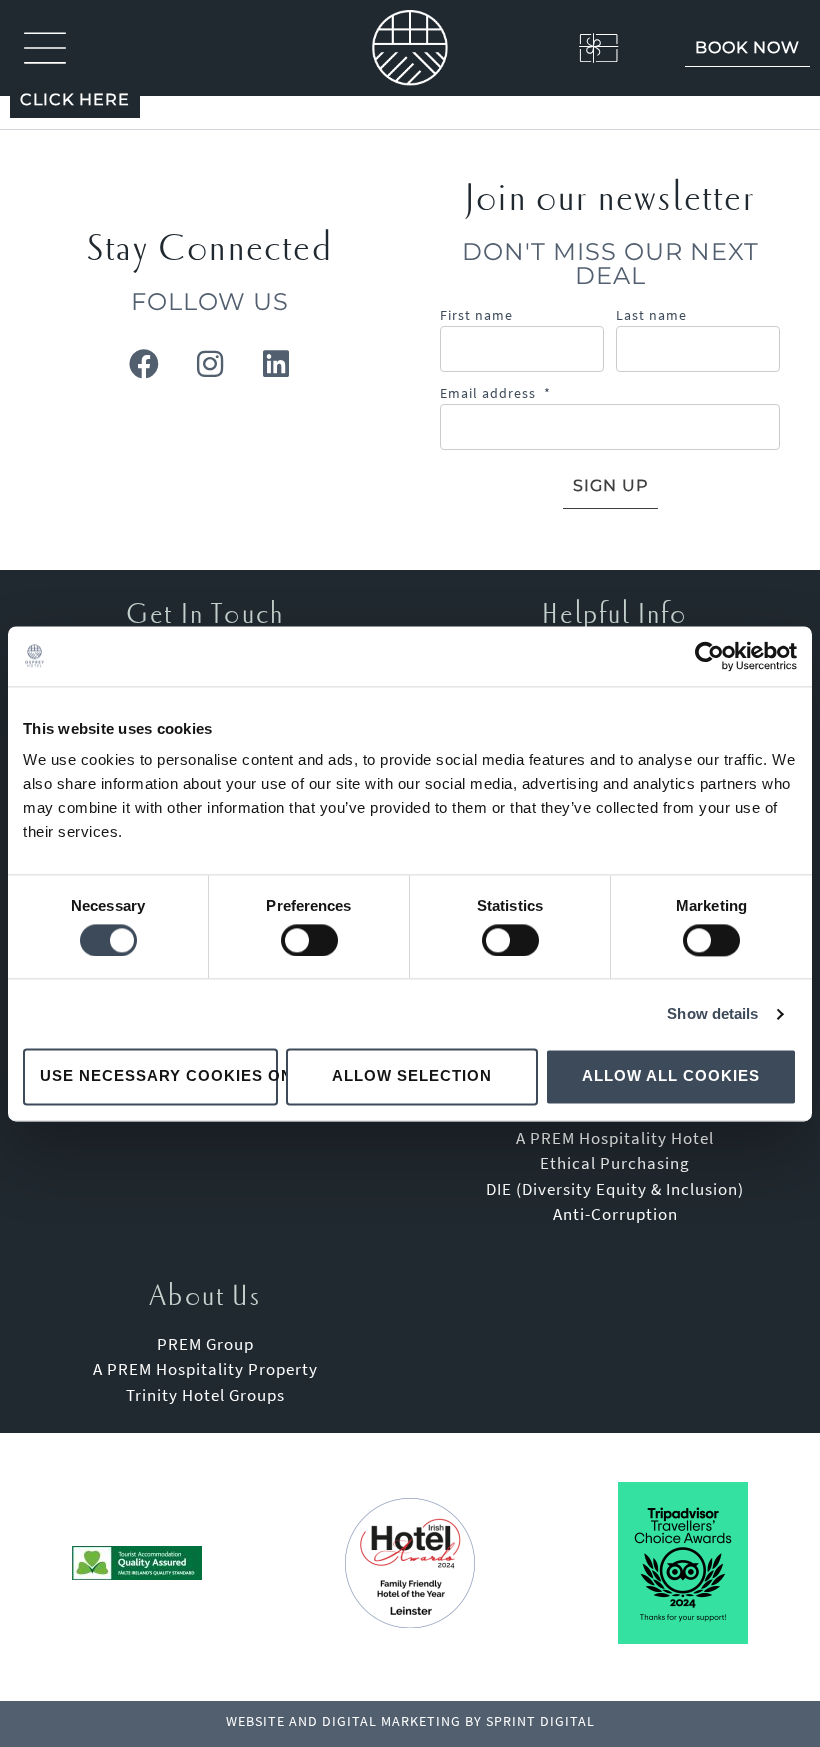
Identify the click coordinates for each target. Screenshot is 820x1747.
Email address (495, 393)
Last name (651, 315)
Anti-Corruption (615, 1214)
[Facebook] (144, 364)
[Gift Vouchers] (576, 48)
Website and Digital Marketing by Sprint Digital (410, 1721)
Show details (712, 1013)
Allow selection (412, 1076)
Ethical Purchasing (615, 1163)
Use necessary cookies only (159, 1076)
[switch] (309, 940)
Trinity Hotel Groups (205, 1395)
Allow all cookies (671, 1076)
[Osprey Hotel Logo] (410, 48)
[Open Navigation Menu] (45, 48)
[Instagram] (210, 364)
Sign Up (610, 485)
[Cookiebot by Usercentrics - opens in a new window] (709, 656)
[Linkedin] (276, 364)
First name (476, 315)
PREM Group (205, 1344)
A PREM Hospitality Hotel (615, 1138)
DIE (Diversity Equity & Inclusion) (615, 1189)
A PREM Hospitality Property (205, 1369)
